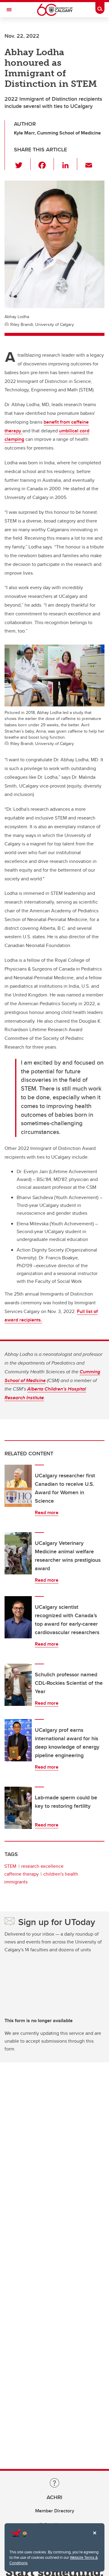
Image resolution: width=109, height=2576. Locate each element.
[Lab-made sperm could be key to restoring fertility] (18, 1808)
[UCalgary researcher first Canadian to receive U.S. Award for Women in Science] (18, 1486)
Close (94, 2537)
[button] (22, 164)
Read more (47, 1512)
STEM (10, 1866)
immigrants (16, 1882)
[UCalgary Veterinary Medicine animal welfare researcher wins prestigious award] (18, 1553)
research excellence (42, 1866)
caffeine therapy (21, 1874)
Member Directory (55, 2511)
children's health (61, 1874)
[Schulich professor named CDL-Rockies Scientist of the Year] (18, 1685)
